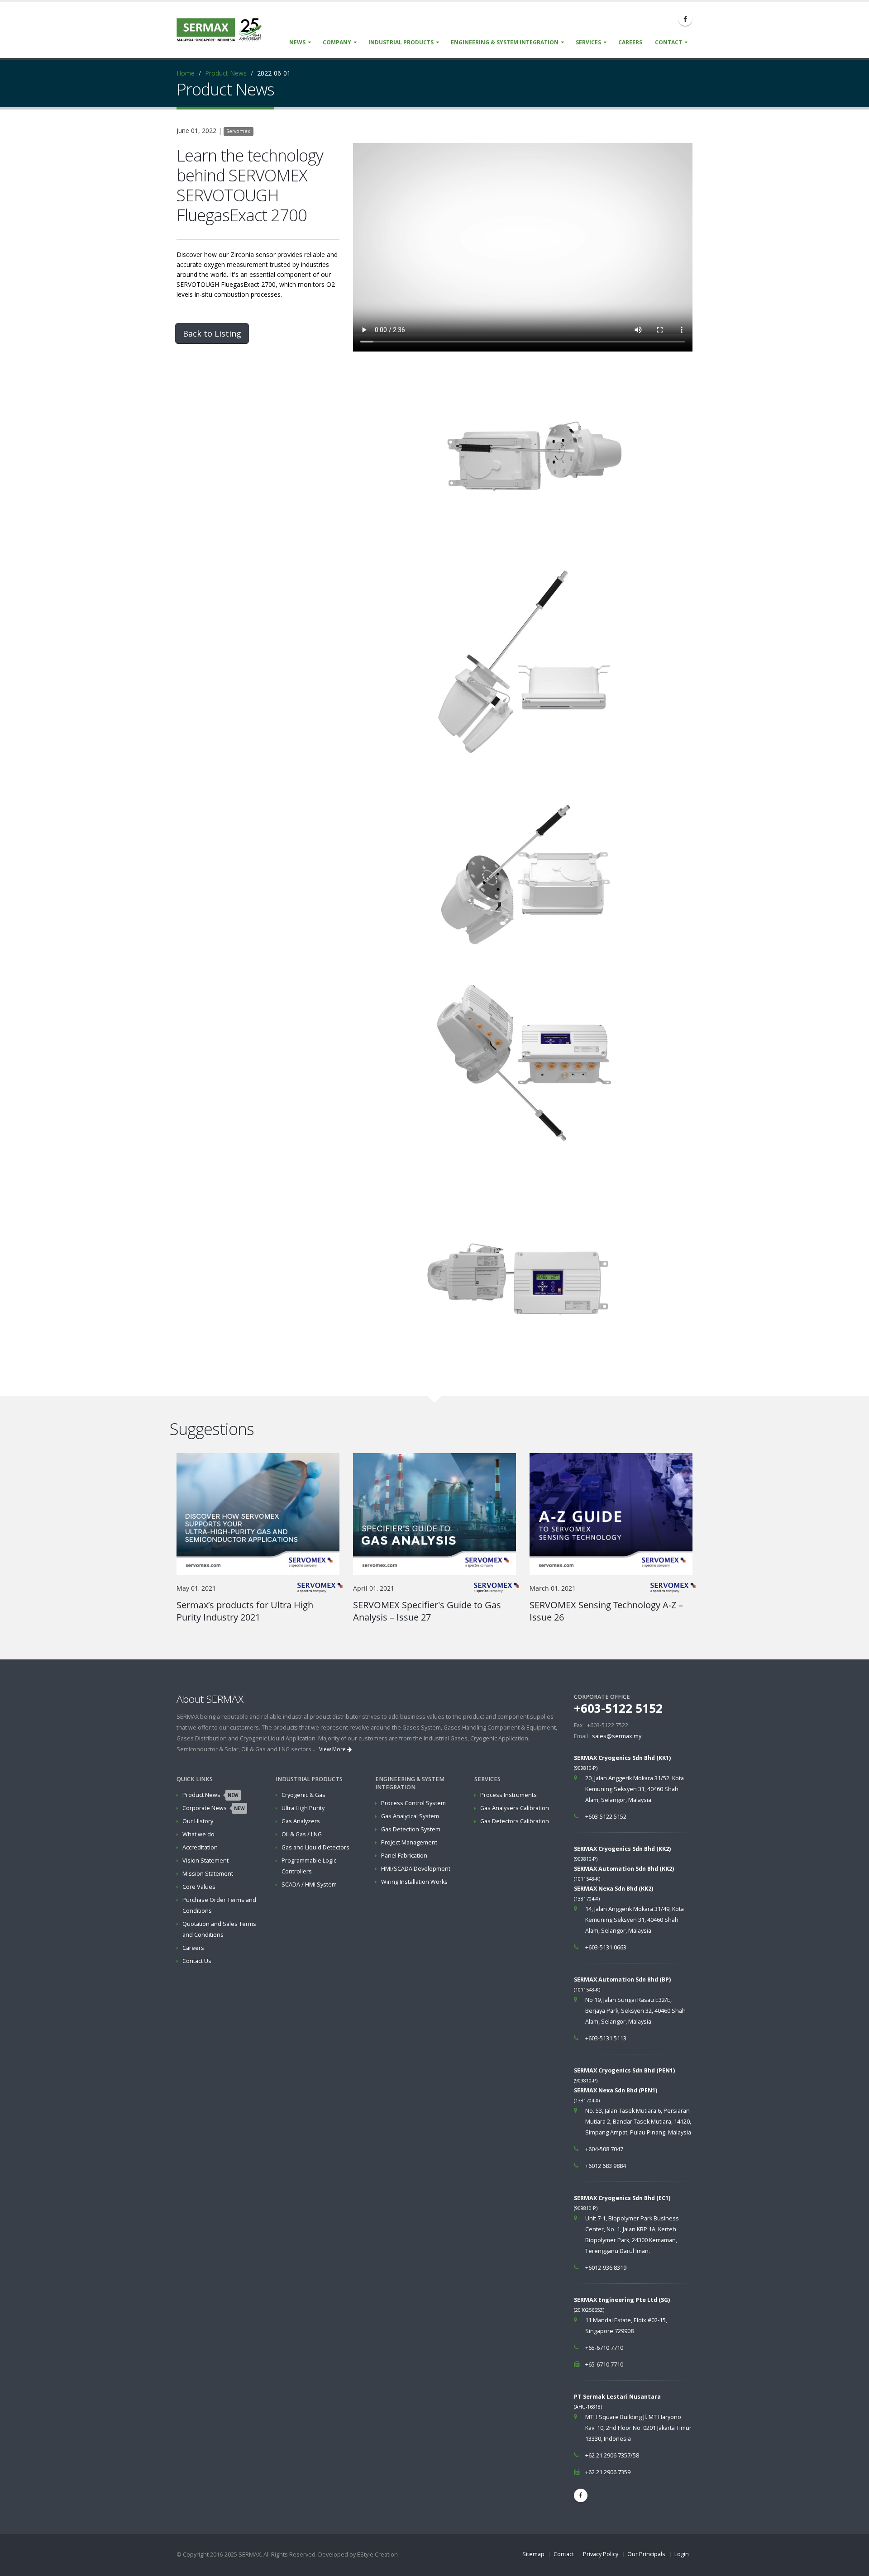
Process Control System (413, 1803)
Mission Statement (208, 1874)
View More (333, 1749)
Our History (198, 1821)
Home (186, 73)
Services (588, 42)
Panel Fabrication (404, 1856)
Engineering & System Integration (505, 42)
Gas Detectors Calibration (515, 1821)
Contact (668, 42)
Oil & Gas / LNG (302, 1834)
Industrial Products (401, 42)
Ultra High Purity (303, 1808)
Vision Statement (205, 1861)
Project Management (409, 1842)
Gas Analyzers (301, 1821)
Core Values (199, 1887)
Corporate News (214, 1808)
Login (682, 2554)
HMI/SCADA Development (416, 1869)
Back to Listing (212, 333)
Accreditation (200, 1847)
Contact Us (197, 1961)
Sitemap (533, 2554)
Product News (226, 73)
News (297, 42)
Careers (630, 42)
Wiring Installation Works (414, 1882)
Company (337, 42)
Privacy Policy (601, 2554)
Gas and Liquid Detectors (315, 1847)
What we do (198, 1834)
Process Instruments (509, 1795)
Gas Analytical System (410, 1816)
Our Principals (646, 2554)
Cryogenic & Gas (303, 1795)
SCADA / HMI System (309, 1884)
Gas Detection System (411, 1829)
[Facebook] (685, 19)
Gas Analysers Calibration (515, 1808)
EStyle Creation (377, 2555)
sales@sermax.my (617, 1736)
